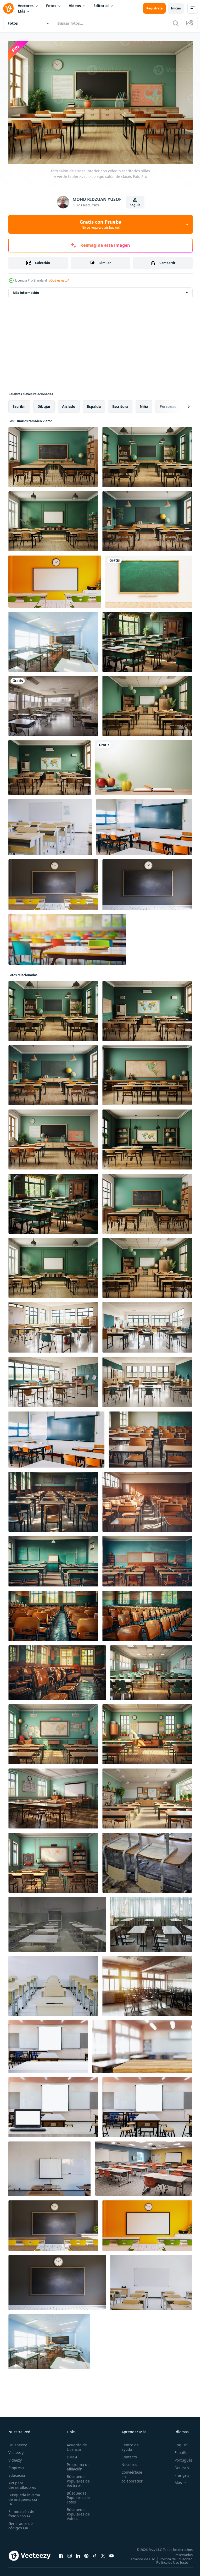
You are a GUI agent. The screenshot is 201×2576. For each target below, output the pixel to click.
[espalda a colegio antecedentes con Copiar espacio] (143, 765)
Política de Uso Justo (168, 2563)
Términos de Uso (176, 2556)
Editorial (101, 6)
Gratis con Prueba (100, 224)
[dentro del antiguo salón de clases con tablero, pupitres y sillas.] (49, 2166)
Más (21, 11)
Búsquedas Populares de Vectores (77, 2478)
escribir (19, 404)
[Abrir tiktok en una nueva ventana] (95, 2555)
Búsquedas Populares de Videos (77, 2511)
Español (178, 2450)
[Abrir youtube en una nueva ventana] (111, 2555)
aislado (69, 404)
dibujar (44, 404)
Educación (17, 2473)
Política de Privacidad (172, 2560)
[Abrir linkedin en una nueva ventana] (78, 2555)
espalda (94, 404)
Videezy (15, 2457)
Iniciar (176, 8)
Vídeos (75, 6)
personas (168, 404)
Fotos (51, 6)
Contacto (126, 2454)
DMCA (71, 2454)
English (177, 2442)
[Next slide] (180, 404)
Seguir (135, 205)
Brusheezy (18, 2442)
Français (178, 2473)
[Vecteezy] (8, 8)
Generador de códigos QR (21, 2523)
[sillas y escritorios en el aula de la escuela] (147, 1860)
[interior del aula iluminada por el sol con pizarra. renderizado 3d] (53, 639)
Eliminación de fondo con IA (21, 2511)
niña (144, 404)
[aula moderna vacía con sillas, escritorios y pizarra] (151, 2280)
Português (180, 2457)
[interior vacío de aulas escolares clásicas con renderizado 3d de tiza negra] (53, 882)
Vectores (26, 6)
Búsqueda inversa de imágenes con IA (24, 2497)
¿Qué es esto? (59, 280)
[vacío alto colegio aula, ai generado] (53, 703)
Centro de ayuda (127, 2445)
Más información (26, 290)
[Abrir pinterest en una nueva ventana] (86, 2555)
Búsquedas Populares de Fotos (77, 2495)
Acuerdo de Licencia (75, 2445)
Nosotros (126, 2462)
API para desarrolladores (22, 2482)
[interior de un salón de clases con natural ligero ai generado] (151, 1670)
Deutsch (178, 2465)
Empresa (16, 2465)
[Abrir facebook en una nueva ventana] (61, 2555)
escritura (120, 404)
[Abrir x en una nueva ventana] (103, 2555)
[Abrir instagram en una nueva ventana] (70, 2555)
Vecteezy (16, 2450)
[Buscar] (176, 23)
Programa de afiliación (77, 2464)
